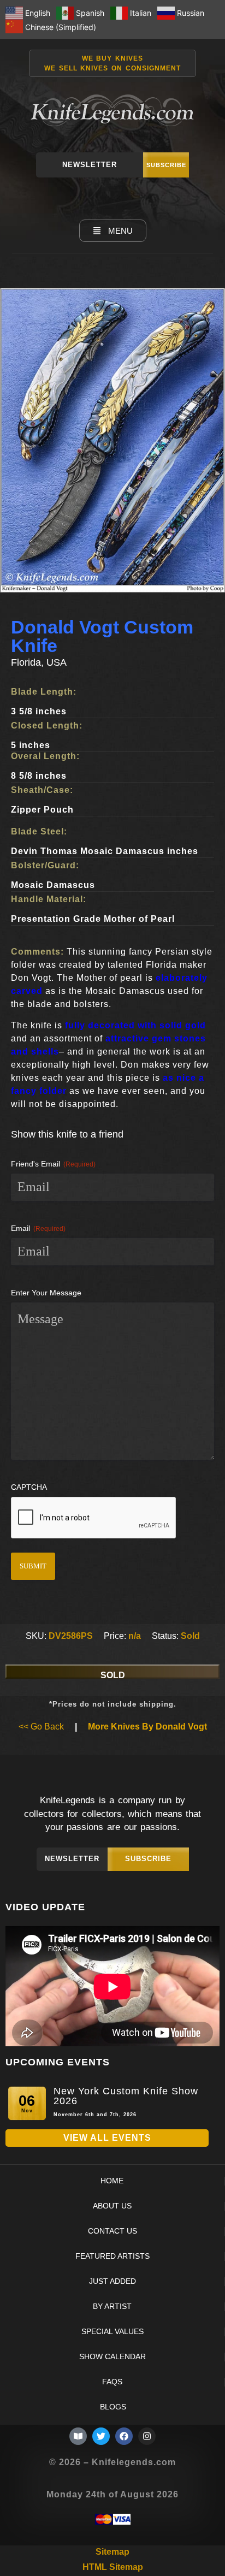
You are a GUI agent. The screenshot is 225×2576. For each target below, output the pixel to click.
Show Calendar (112, 2357)
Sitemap (112, 2552)
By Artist (112, 2306)
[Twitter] (101, 2436)
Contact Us (112, 2231)
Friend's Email (53, 1164)
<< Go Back (41, 1727)
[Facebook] (124, 2436)
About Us (112, 2206)
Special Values (112, 2332)
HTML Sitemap (113, 2567)
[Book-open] (78, 2436)
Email (38, 1228)
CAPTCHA (29, 1487)
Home (112, 2181)
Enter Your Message (46, 1293)
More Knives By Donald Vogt (147, 1727)
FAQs (112, 2382)
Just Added (112, 2281)
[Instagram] (147, 2436)
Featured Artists (112, 2256)
